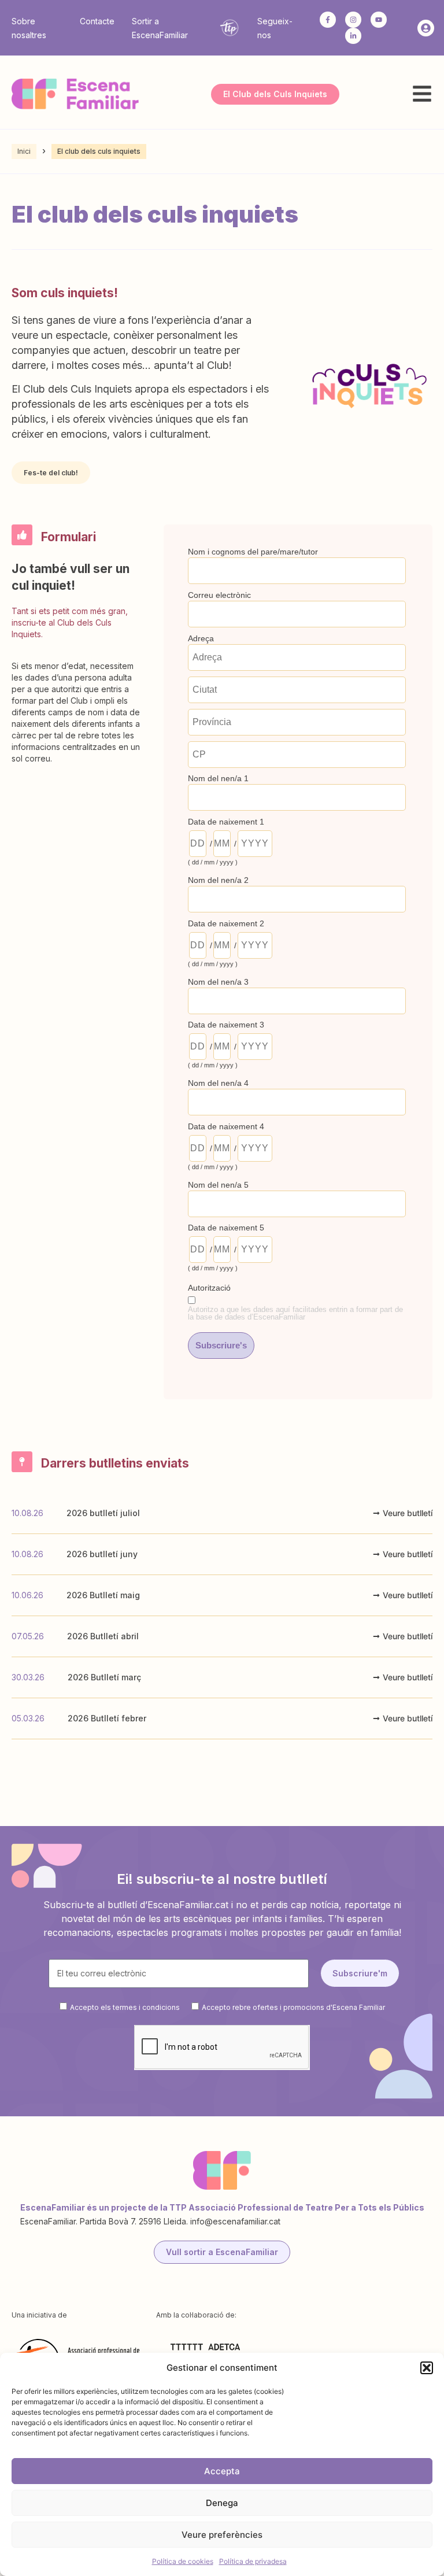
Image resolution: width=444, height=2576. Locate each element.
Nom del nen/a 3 (218, 982)
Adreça (201, 638)
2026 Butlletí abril (103, 1636)
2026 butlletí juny (102, 1554)
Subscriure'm (360, 1973)
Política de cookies (183, 2561)
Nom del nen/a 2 (218, 880)
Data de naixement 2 (226, 923)
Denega (222, 2503)
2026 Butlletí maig (103, 1595)
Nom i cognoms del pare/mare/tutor (253, 552)
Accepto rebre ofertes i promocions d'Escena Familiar (293, 2007)
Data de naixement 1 (226, 822)
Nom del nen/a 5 (218, 1185)
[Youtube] (379, 20)
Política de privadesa (253, 2561)
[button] (427, 2368)
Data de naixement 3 (226, 1025)
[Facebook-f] (328, 20)
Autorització (209, 1288)
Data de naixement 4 (226, 1126)
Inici (24, 151)
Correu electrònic (219, 595)
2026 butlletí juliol (103, 1513)
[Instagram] (353, 20)
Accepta (222, 2471)
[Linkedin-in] (353, 36)
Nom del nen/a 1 (218, 778)
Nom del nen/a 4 (218, 1083)
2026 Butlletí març (104, 1677)
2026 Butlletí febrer (107, 1718)
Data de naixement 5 (226, 1228)
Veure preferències (222, 2535)
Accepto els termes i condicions (125, 2007)
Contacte (97, 21)
